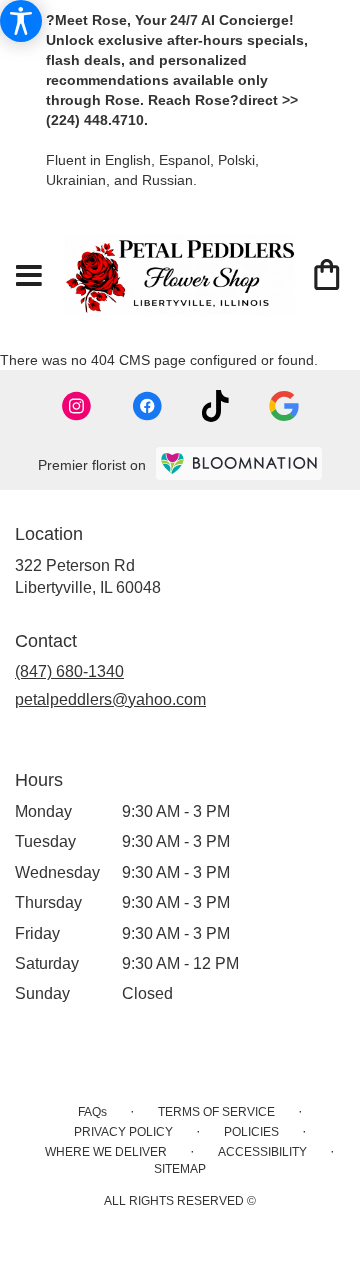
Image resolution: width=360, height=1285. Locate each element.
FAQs (92, 1112)
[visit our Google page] (284, 406)
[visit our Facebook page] (147, 406)
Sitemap (180, 1169)
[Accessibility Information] (21, 21)
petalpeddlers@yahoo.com (110, 699)
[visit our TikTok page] (215, 406)
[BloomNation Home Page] (239, 463)
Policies (251, 1132)
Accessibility (262, 1152)
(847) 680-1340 (69, 671)
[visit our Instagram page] (77, 406)
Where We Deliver (106, 1152)
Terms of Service (216, 1112)
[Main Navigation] (29, 277)
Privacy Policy (123, 1132)
